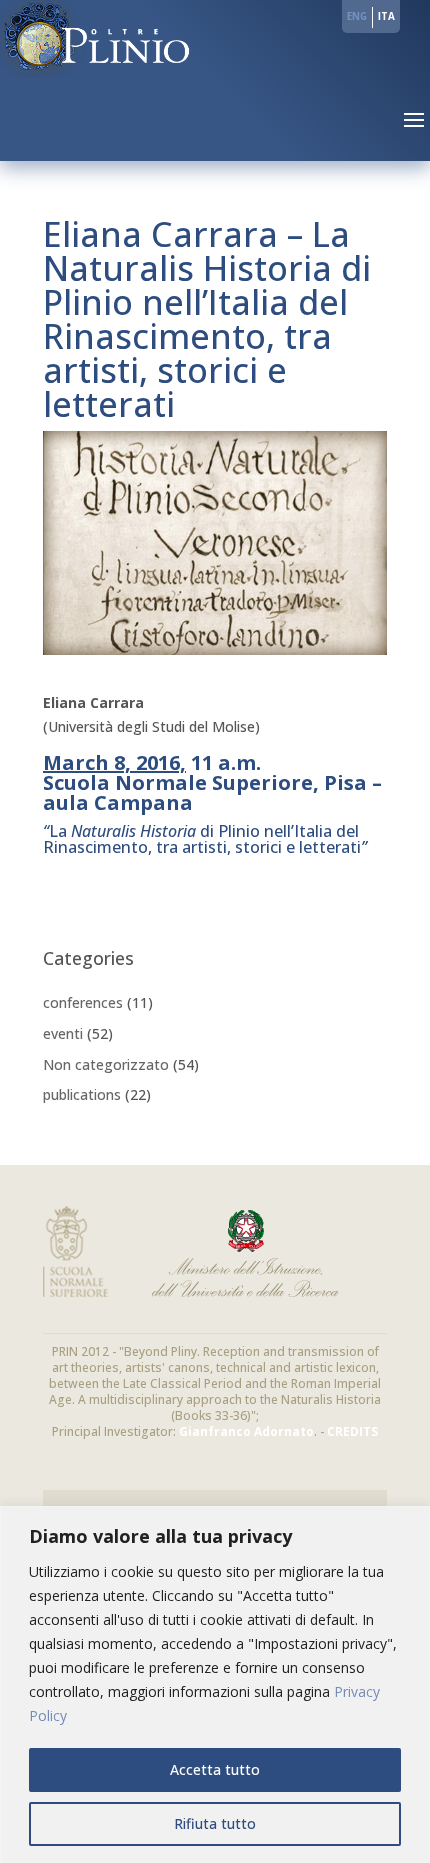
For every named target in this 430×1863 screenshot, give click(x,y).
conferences (83, 1002)
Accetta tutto (215, 1769)
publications (82, 1094)
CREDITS (352, 1431)
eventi (63, 1033)
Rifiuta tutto (215, 1823)
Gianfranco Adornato (246, 1431)
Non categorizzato (106, 1064)
